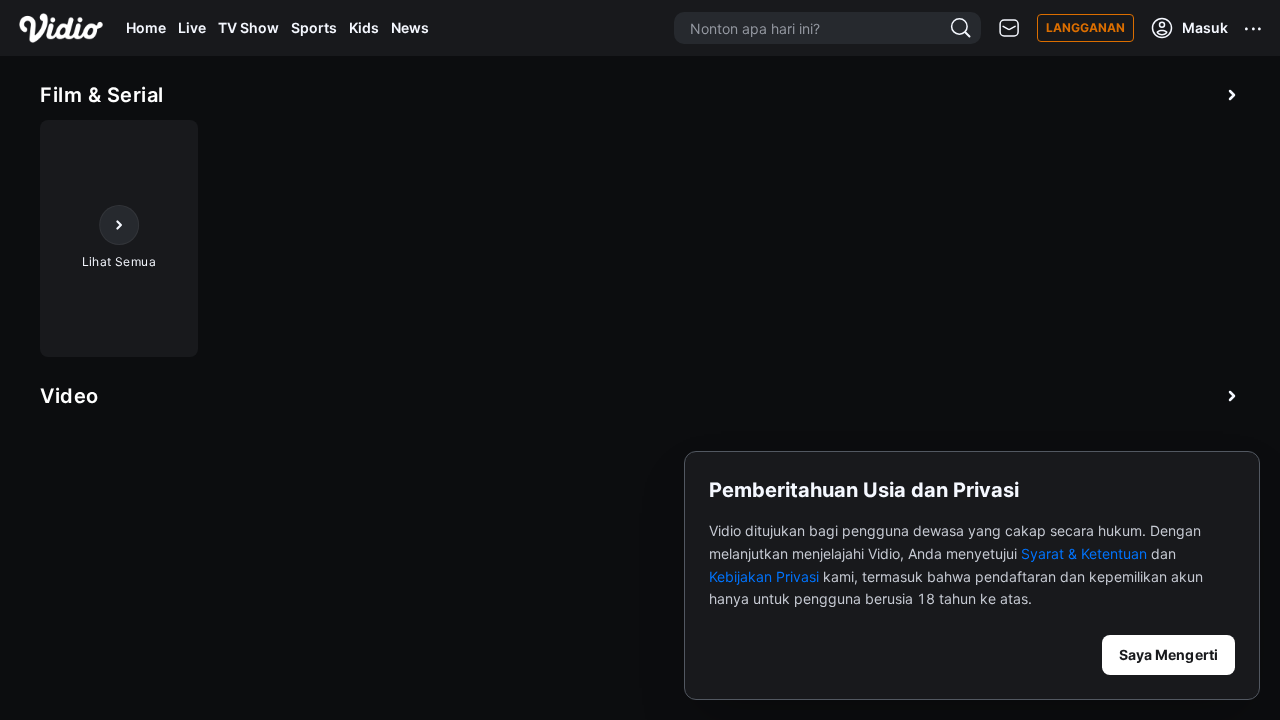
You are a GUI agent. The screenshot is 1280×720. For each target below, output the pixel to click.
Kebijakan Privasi (764, 576)
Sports (314, 27)
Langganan (1085, 27)
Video (69, 396)
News (410, 27)
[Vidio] (61, 28)
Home (146, 27)
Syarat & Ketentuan (1084, 553)
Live (192, 27)
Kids (364, 27)
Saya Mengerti (1168, 654)
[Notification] (1009, 28)
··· (1254, 28)
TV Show (248, 27)
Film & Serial (102, 95)
